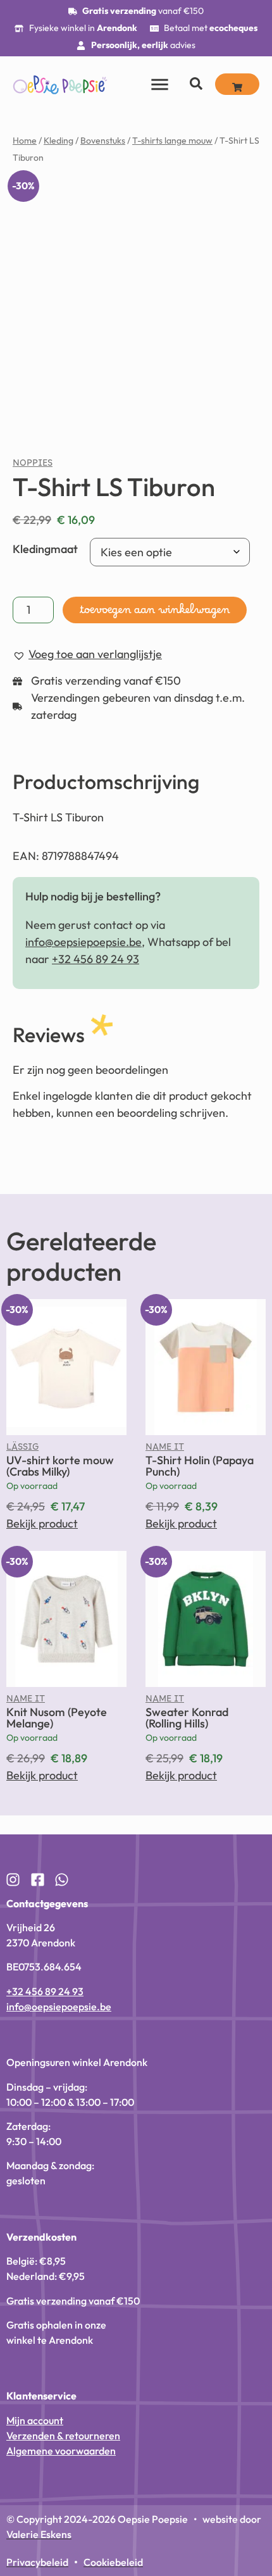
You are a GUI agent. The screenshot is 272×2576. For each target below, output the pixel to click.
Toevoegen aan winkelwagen (155, 1414)
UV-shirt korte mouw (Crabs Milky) (60, 2267)
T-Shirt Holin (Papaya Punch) (200, 2267)
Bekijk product (42, 2324)
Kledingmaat (45, 1349)
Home (25, 140)
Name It (165, 2250)
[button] (237, 198)
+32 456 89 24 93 (96, 1759)
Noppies (33, 1266)
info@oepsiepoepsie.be (83, 1742)
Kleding (59, 140)
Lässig (22, 2250)
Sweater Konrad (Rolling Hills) (187, 2519)
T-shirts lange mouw (172, 140)
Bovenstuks (103, 140)
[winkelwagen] (237, 84)
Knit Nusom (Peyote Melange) (57, 2519)
